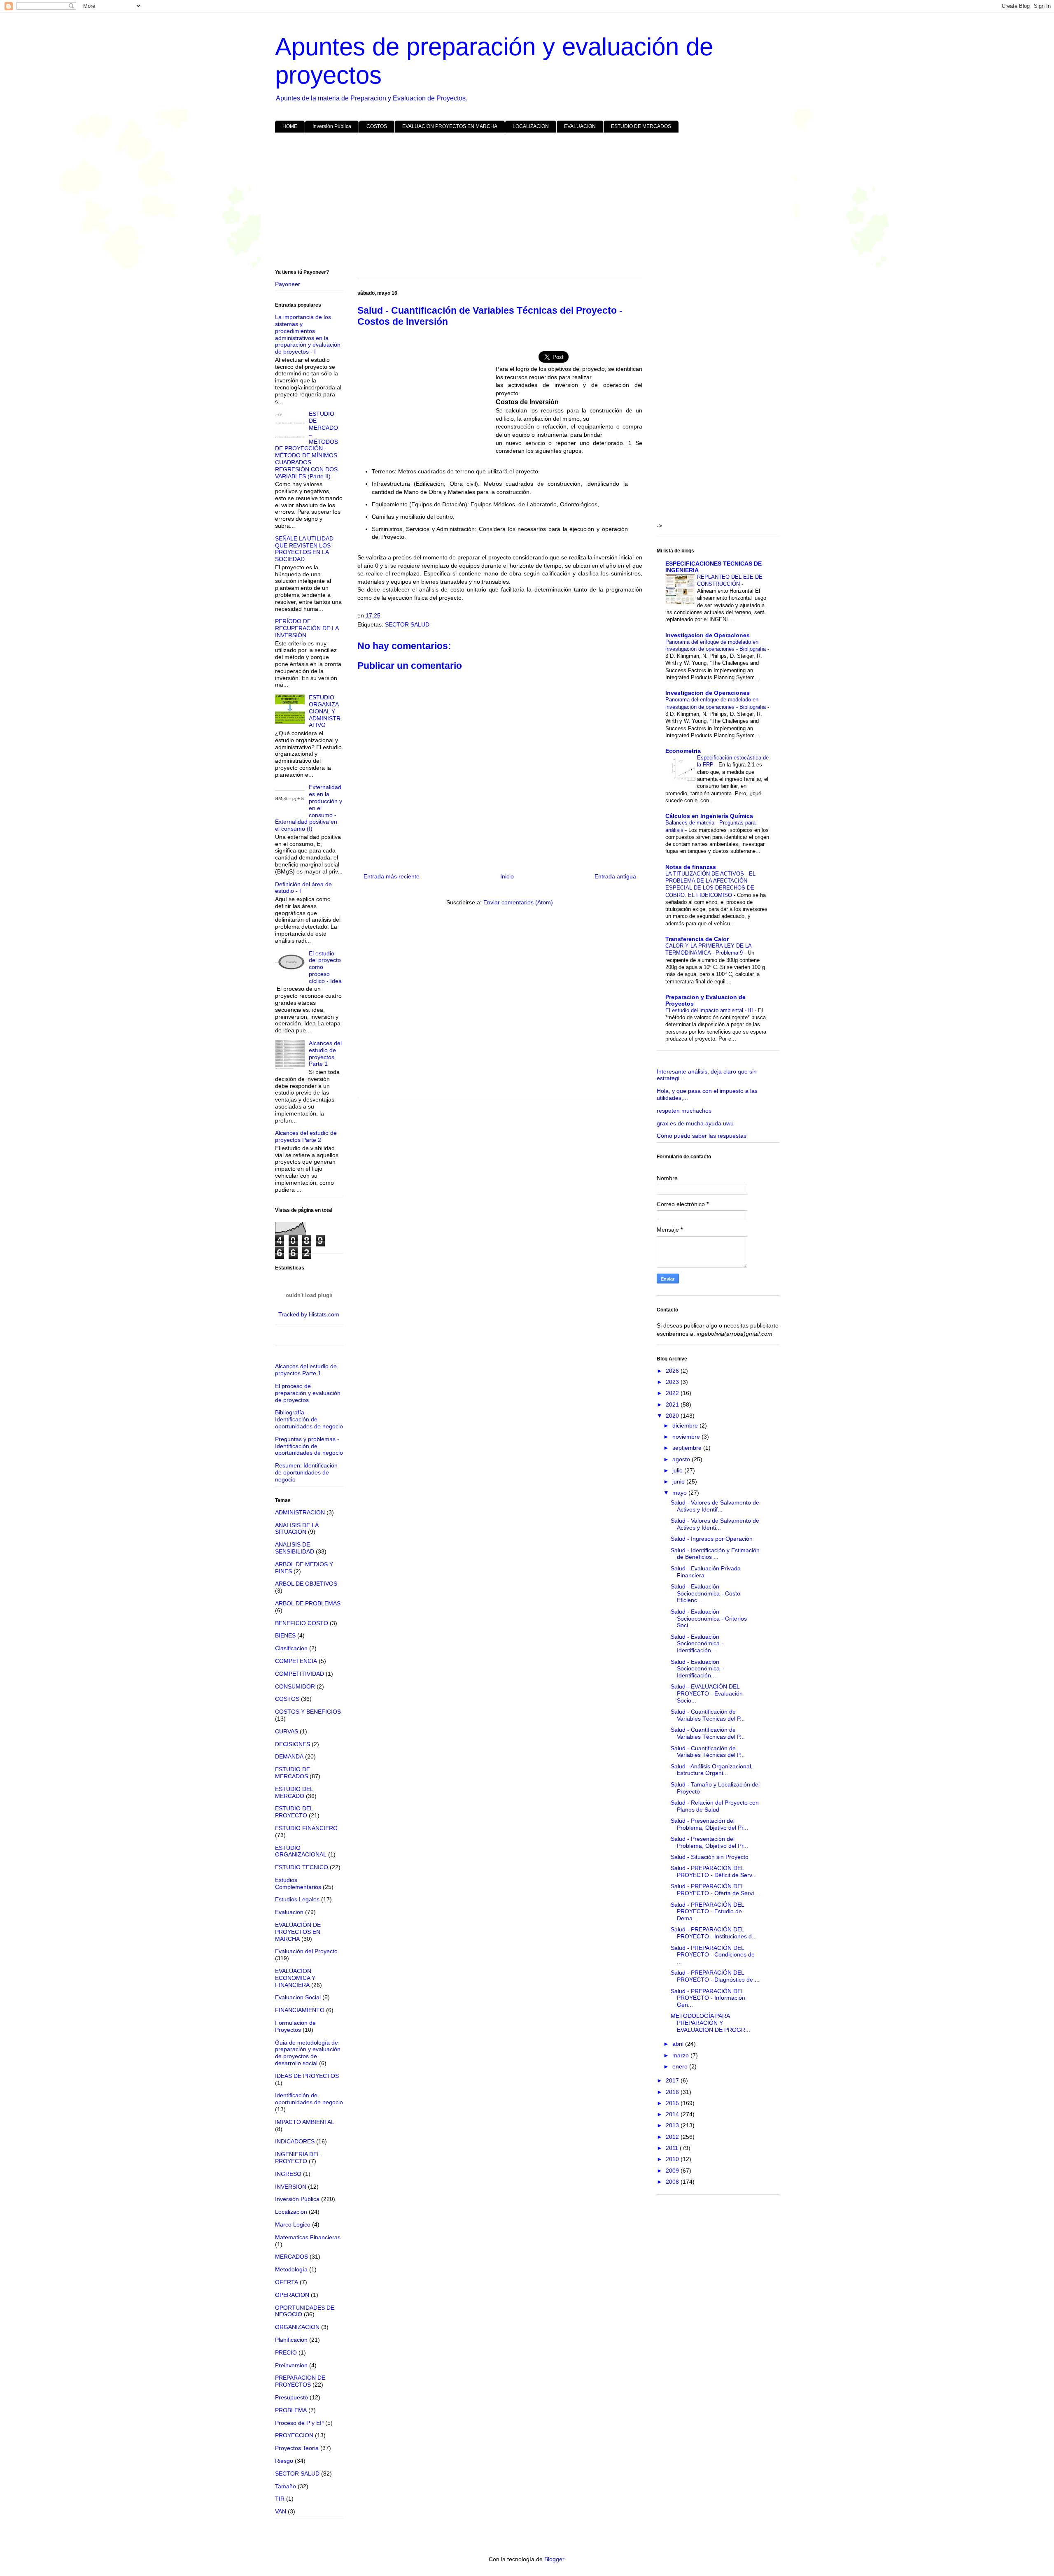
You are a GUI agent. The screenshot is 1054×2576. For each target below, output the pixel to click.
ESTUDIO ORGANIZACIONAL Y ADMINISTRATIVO (325, 711)
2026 (673, 1371)
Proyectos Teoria (297, 2448)
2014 (673, 2114)
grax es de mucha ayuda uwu (695, 1123)
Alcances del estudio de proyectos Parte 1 (325, 1053)
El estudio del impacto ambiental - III (710, 1010)
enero (681, 2066)
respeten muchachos (684, 1111)
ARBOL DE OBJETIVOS (306, 1584)
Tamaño (286, 2486)
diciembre (686, 1425)
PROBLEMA (291, 2410)
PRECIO (286, 2352)
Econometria (683, 751)
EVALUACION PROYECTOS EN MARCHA (450, 126)
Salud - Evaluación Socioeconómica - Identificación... (697, 1644)
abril (679, 2044)
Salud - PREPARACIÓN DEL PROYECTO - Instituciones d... (714, 1933)
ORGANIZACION (297, 2327)
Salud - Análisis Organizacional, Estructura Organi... (712, 1770)
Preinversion (291, 2365)
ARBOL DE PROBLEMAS (308, 1603)
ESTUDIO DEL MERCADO (294, 1792)
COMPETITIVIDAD (300, 1674)
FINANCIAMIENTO (300, 2010)
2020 (673, 1416)
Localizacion (291, 2212)
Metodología (291, 2269)
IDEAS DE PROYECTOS (307, 2076)
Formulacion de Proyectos (295, 2026)
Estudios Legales (297, 1899)
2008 (673, 2182)
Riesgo (284, 2461)
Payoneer (288, 284)
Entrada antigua (615, 876)
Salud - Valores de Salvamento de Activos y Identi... (715, 1524)
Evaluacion (289, 1912)
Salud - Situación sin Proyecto (710, 1857)
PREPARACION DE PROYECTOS (300, 2381)
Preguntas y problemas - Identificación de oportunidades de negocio (309, 1446)
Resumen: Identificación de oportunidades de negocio (306, 1472)
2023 (673, 1382)
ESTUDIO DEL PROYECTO (294, 1812)
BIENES (285, 1635)
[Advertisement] (522, 203)
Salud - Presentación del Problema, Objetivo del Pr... (709, 1824)
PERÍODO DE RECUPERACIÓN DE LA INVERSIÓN (307, 628)
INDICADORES (295, 2141)
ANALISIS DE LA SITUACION (297, 1529)
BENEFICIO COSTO (302, 1623)
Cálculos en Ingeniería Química (709, 816)
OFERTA (287, 2282)
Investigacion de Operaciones (708, 635)
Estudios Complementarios (298, 1883)
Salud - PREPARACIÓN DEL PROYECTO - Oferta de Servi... (715, 1890)
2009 (673, 2171)
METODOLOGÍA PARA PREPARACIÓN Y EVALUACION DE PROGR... (710, 2023)
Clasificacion (291, 1648)
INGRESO (288, 2174)
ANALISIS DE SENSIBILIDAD (295, 1548)
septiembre (688, 1448)
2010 (673, 2159)
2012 (673, 2137)
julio (678, 1470)
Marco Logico (293, 2224)
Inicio (507, 876)
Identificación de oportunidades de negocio (309, 2099)
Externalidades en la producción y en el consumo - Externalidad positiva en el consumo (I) (309, 808)
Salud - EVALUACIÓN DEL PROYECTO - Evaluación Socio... (707, 1693)
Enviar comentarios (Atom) (518, 902)
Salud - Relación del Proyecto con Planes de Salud (715, 1806)
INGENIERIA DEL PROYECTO (297, 2158)
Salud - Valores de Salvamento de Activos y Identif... (715, 1506)
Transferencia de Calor (697, 939)
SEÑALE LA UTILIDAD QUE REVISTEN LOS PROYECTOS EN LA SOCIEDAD (304, 549)
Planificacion (291, 2340)
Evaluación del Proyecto (306, 1951)
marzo (681, 2055)
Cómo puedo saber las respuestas (702, 1136)
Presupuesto (291, 2397)
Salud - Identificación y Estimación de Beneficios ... (715, 1554)
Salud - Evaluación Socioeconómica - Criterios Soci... (709, 1619)
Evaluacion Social (298, 1997)
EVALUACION (580, 126)
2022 (673, 1393)
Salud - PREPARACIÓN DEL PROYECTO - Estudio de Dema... (707, 1912)
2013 (673, 2125)
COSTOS (377, 126)
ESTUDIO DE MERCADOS (641, 126)
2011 (673, 2148)
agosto (682, 1459)
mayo (680, 1493)
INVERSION (291, 2187)
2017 (673, 2080)
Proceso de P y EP (299, 2423)
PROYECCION (294, 2435)
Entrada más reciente (392, 876)
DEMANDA (289, 1756)
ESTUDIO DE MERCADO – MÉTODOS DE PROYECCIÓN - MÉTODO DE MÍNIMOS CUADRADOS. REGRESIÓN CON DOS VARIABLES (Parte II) (307, 445)
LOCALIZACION (531, 126)
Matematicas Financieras (308, 2237)
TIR (280, 2499)
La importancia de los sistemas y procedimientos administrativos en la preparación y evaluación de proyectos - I (308, 334)
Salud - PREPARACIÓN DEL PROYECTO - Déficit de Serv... (714, 1871)
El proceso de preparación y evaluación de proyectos (308, 1393)
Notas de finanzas (691, 867)
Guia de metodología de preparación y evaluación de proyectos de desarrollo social (308, 2053)
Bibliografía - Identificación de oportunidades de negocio (309, 1419)
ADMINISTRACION (300, 1512)
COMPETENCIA (296, 1661)
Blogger (554, 2559)
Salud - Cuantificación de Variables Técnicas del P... (708, 1715)
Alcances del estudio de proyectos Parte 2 (306, 1136)
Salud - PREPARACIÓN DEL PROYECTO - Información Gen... (708, 1998)
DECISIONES (293, 1744)
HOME (290, 126)
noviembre (687, 1437)
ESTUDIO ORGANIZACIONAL (301, 1851)
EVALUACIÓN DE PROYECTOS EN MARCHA (298, 1932)
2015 (673, 2103)
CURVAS (287, 1731)
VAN (281, 2511)
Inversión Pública (332, 126)
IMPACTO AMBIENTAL (305, 2122)
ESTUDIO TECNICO (302, 1867)
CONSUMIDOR (295, 1686)
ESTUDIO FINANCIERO (306, 1828)
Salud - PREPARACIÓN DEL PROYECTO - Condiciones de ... (713, 1955)
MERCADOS (291, 2257)
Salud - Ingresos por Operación (712, 1539)
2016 (673, 2092)
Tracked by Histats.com (309, 1314)
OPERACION (292, 2295)
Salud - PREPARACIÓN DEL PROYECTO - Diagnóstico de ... (715, 1976)
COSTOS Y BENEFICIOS (308, 1712)
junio (679, 1481)
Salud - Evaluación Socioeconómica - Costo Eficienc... (705, 1593)
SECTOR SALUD (407, 624)
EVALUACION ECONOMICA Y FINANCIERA (295, 1978)
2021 (673, 1404)
